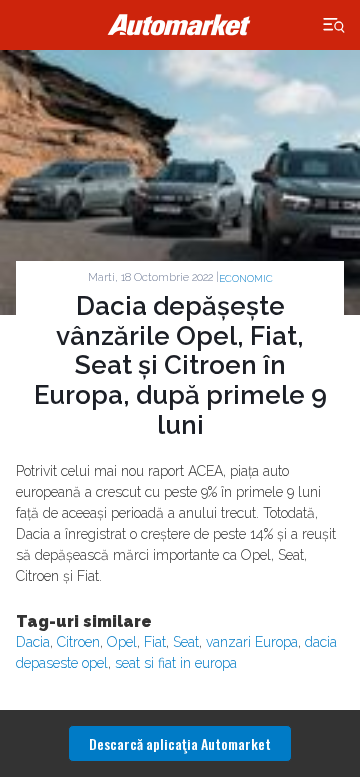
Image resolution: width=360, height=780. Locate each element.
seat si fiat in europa (176, 663)
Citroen (78, 642)
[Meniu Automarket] (334, 25)
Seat (186, 642)
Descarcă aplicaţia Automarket (180, 743)
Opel (122, 642)
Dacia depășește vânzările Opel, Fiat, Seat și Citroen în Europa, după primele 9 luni (180, 366)
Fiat (155, 642)
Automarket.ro (180, 25)
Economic (246, 278)
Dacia (33, 642)
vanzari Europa (252, 642)
